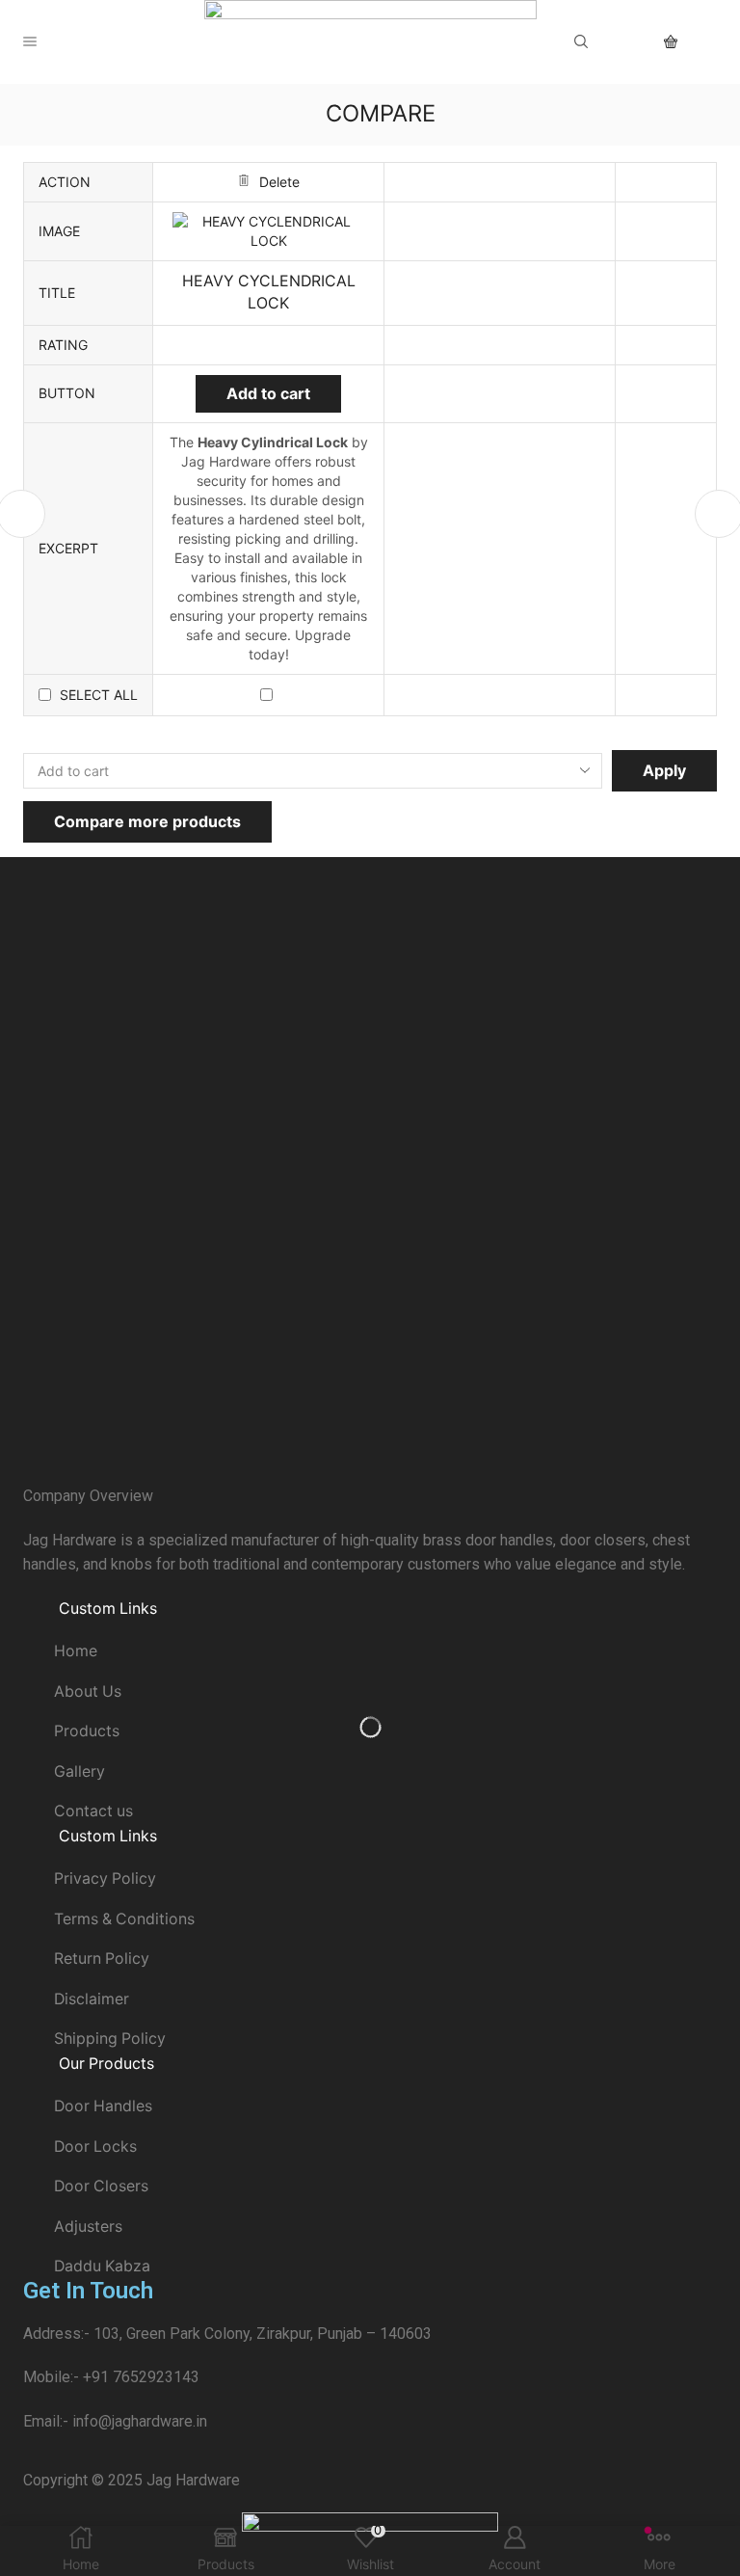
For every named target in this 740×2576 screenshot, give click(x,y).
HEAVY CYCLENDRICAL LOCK (269, 292)
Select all (99, 695)
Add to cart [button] (268, 393)
